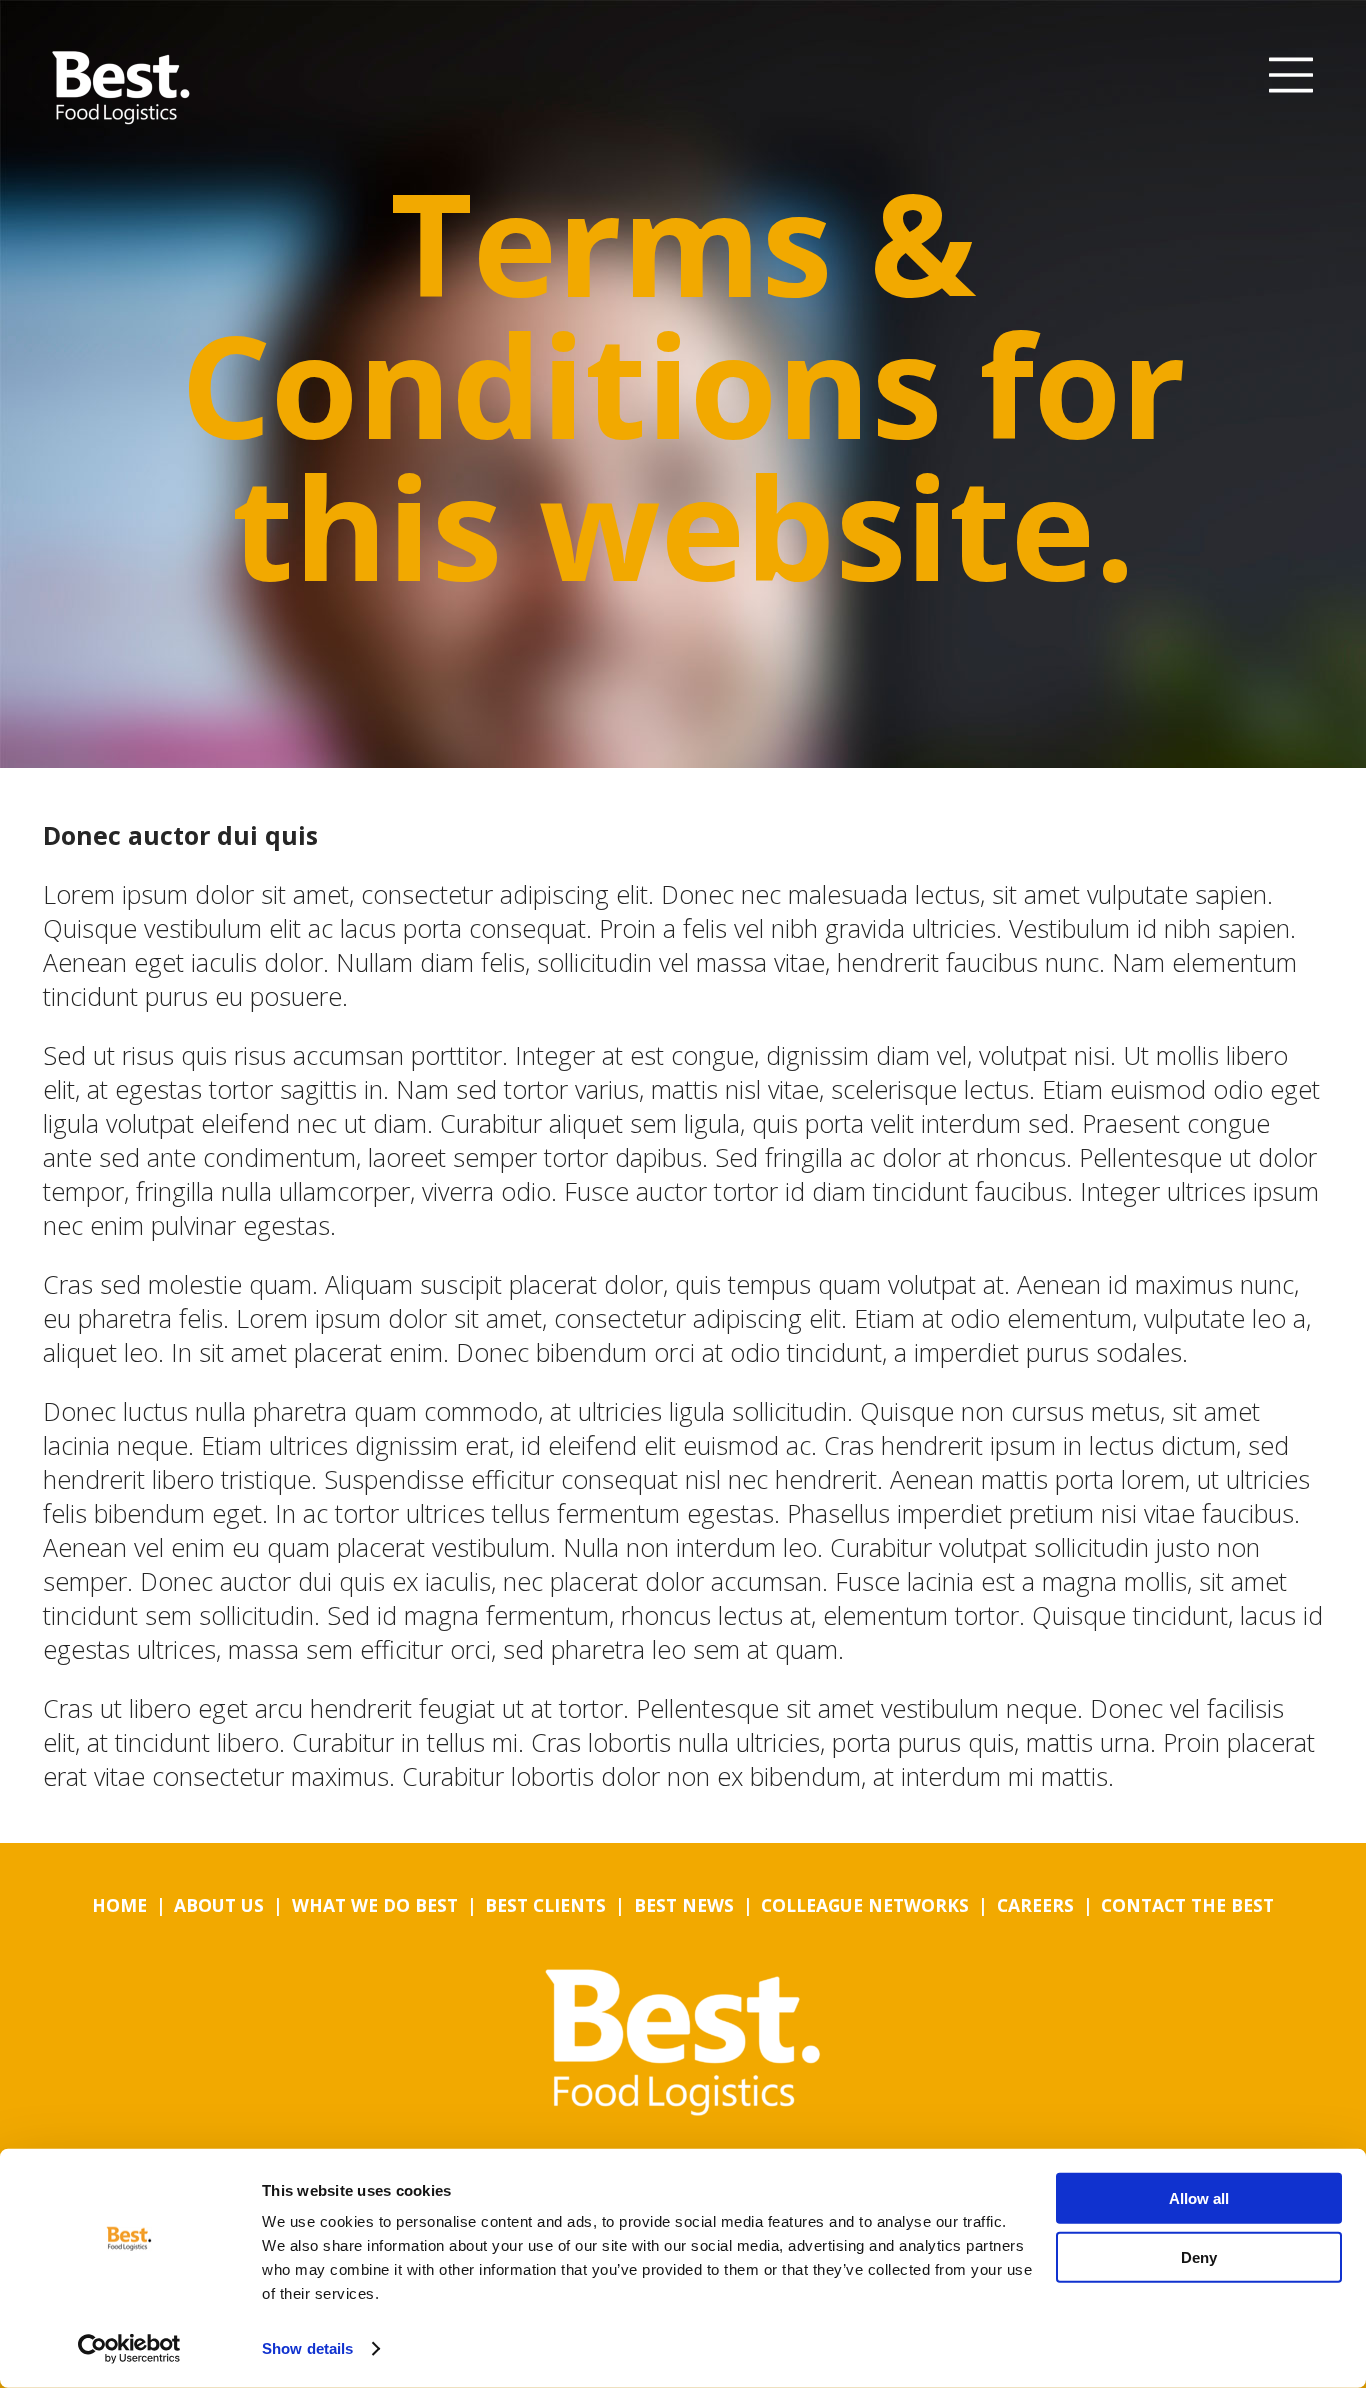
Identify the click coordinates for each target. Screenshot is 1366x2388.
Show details (307, 2348)
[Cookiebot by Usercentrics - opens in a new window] (129, 2349)
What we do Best (375, 1905)
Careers (1035, 1905)
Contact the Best (1187, 1905)
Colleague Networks (865, 1905)
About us (219, 1905)
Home (119, 1905)
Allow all (1199, 2198)
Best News (684, 1905)
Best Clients (545, 1905)
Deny (1199, 2256)
